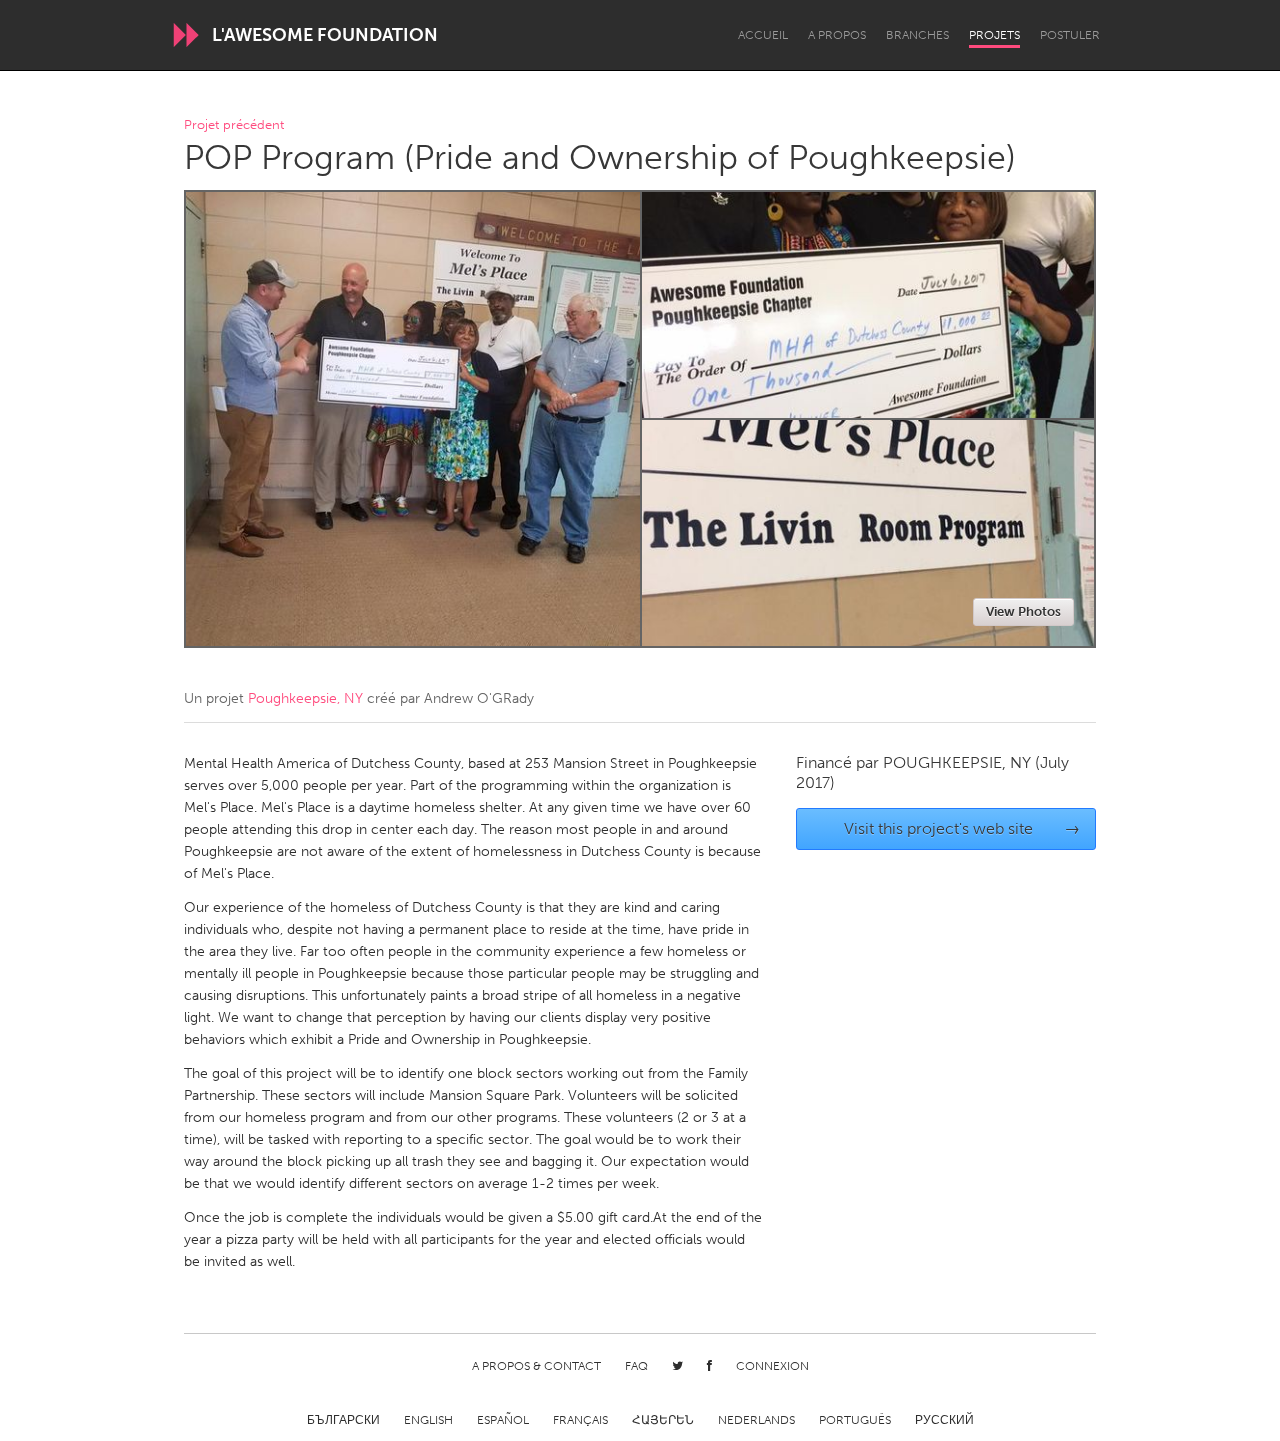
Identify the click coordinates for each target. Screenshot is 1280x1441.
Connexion (772, 1366)
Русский (944, 1420)
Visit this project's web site (962, 828)
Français (580, 1420)
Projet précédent (234, 125)
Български (343, 1420)
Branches (917, 35)
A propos (837, 35)
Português (855, 1420)
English (428, 1420)
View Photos (1023, 611)
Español (503, 1420)
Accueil (763, 35)
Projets (994, 35)
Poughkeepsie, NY (305, 698)
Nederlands (756, 1420)
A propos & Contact (536, 1366)
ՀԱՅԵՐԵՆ (663, 1420)
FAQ (636, 1366)
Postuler (1070, 35)
